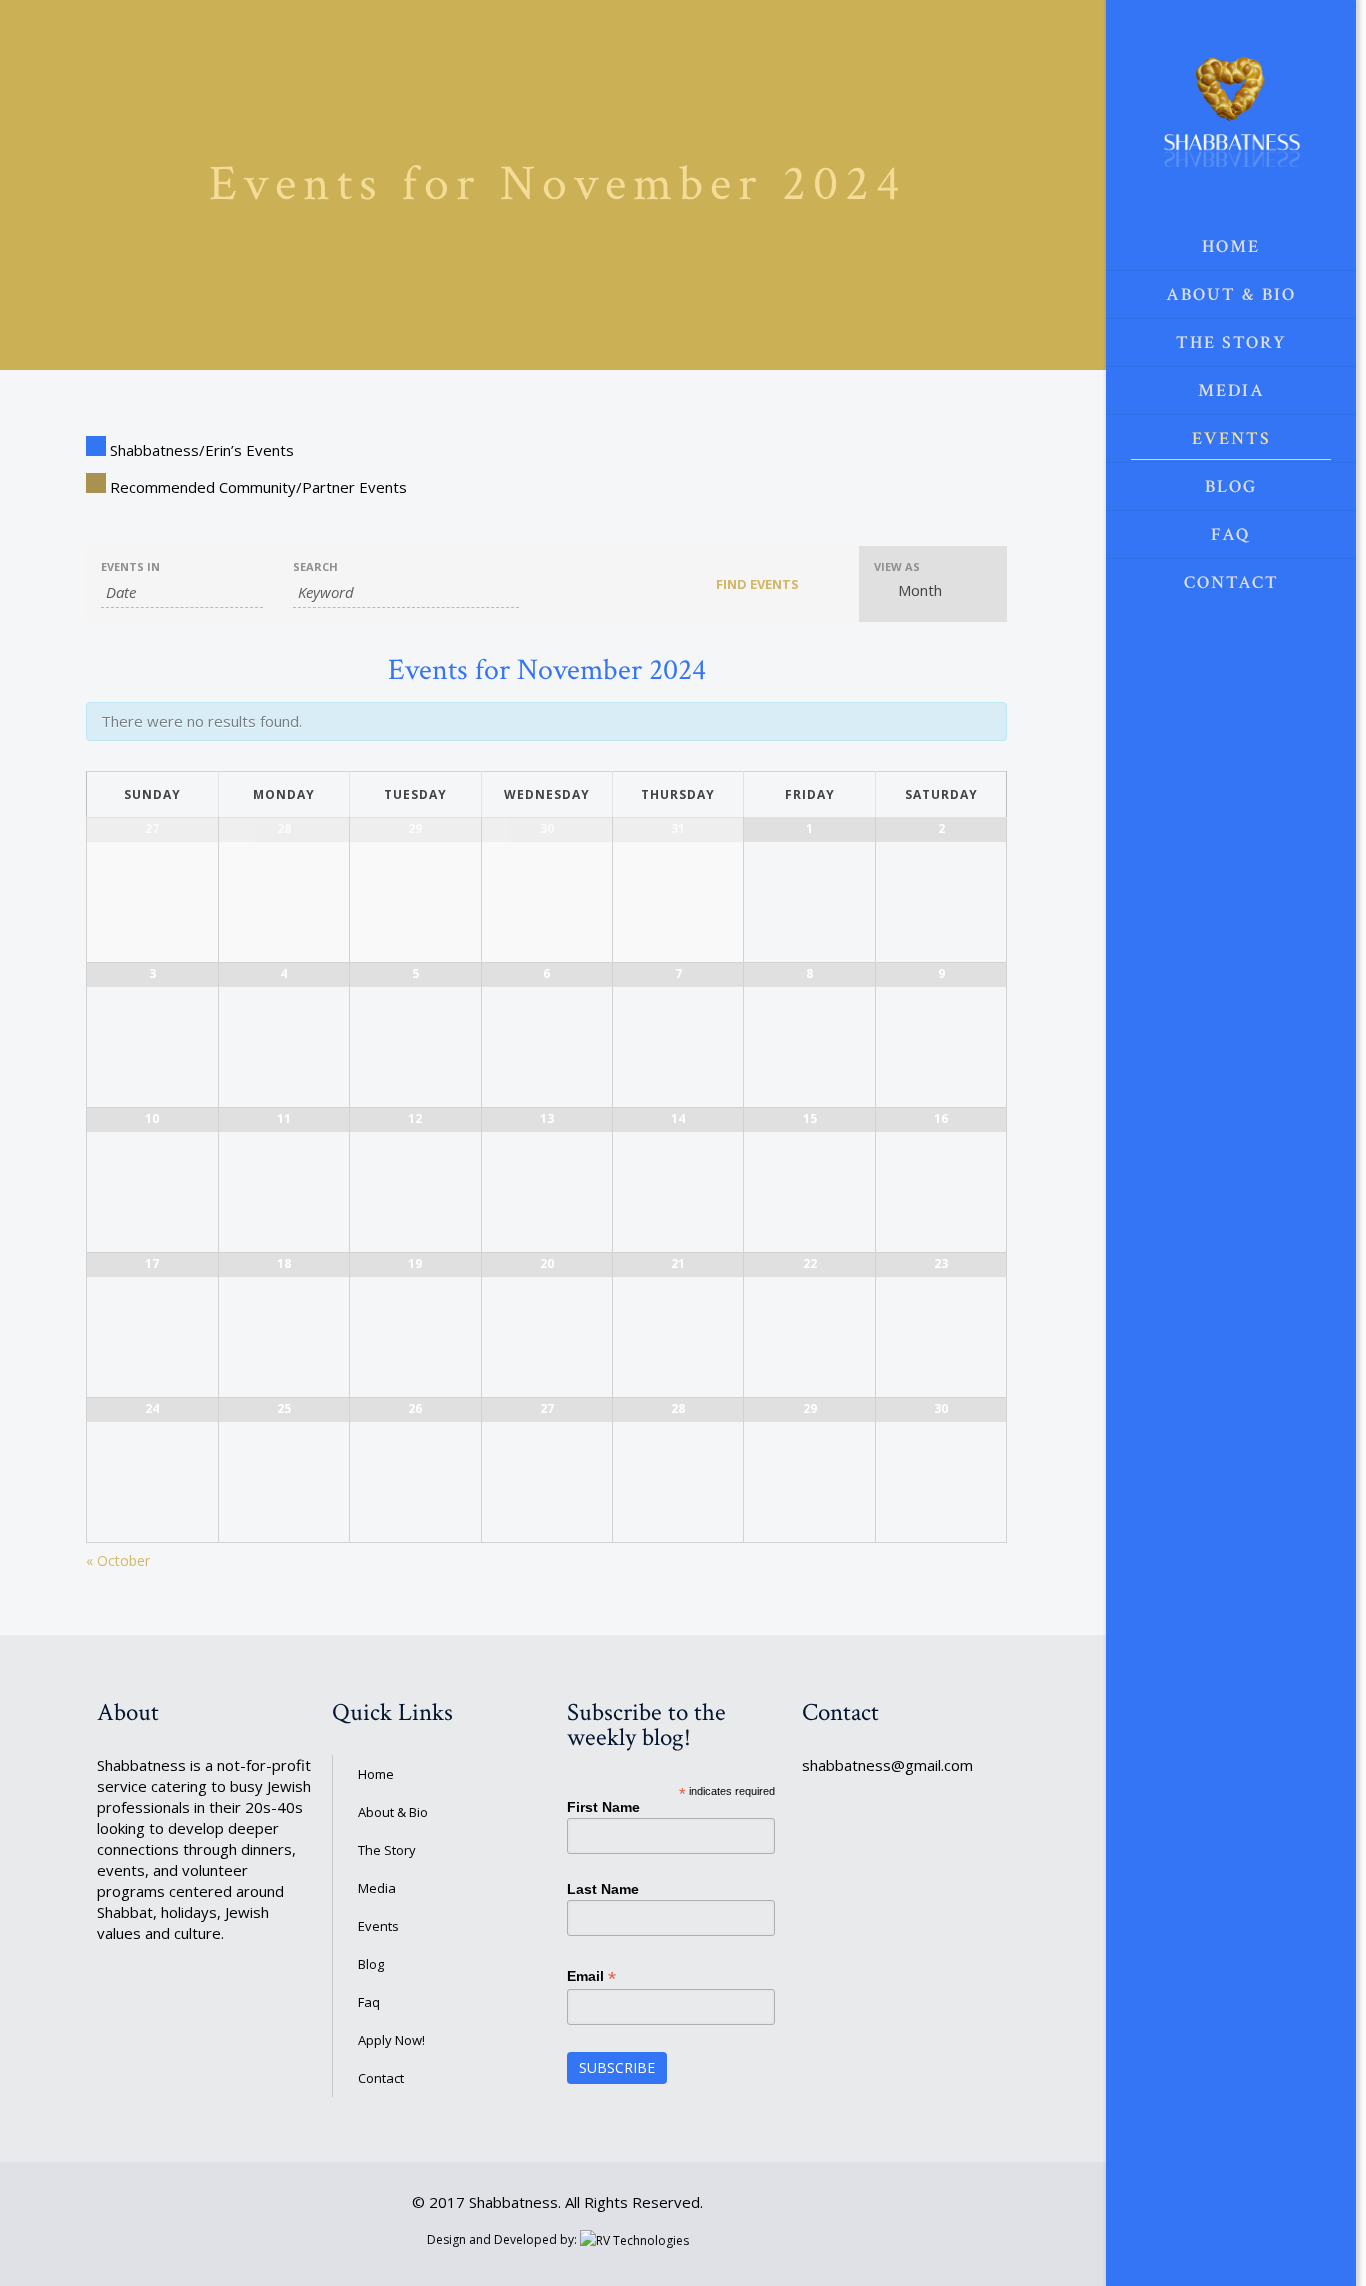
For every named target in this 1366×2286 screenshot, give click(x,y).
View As (897, 566)
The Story (387, 1850)
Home (376, 1774)
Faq (369, 2002)
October (118, 1560)
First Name (603, 1807)
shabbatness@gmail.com (887, 1765)
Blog (371, 1964)
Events (378, 1926)
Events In (130, 566)
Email (591, 1976)
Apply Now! (391, 2040)
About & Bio (393, 1812)
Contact (381, 2078)
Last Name (603, 1889)
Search (315, 566)
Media (377, 1888)
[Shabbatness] (1231, 111)
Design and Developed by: (503, 2239)
